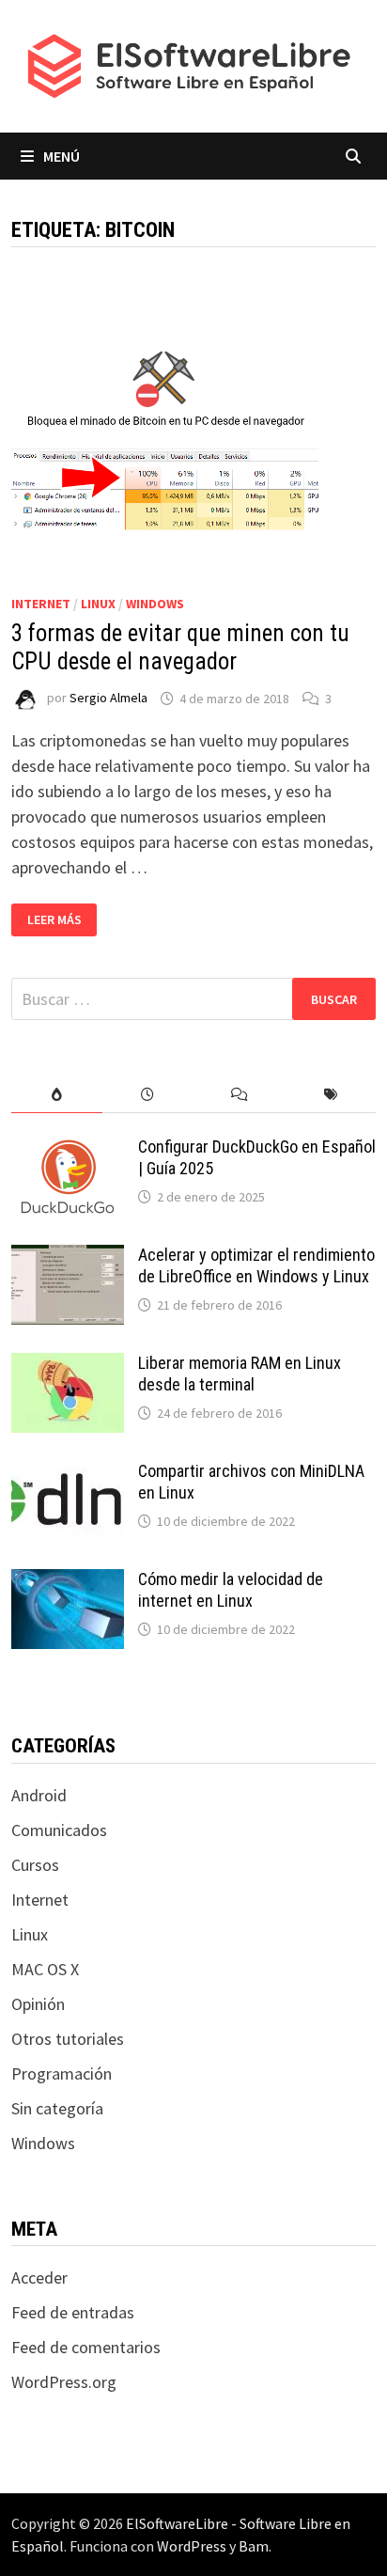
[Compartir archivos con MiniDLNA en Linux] (68, 1474)
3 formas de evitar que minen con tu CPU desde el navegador (180, 647)
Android (39, 1795)
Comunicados (59, 1830)
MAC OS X (45, 1969)
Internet (41, 604)
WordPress (192, 2546)
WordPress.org (64, 2382)
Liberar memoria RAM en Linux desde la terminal (240, 1374)
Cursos (35, 1865)
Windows (155, 604)
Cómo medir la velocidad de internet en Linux (231, 1590)
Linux (98, 604)
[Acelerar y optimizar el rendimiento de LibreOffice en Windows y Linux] (68, 1257)
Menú (62, 156)
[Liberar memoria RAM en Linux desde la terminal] (68, 1366)
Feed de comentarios (86, 2347)
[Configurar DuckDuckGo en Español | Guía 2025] (68, 1149)
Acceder (39, 2278)
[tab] (57, 1095)
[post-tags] (330, 1095)
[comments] (239, 1095)
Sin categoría (57, 2108)
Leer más (62, 920)
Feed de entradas (73, 2312)
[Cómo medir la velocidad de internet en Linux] (68, 1582)
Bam (254, 2546)
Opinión (38, 2004)
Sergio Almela (108, 699)
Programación (62, 2073)
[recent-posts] (148, 1095)
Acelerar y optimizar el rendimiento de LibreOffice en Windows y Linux (256, 1265)
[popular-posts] (57, 1095)
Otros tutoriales (68, 2039)
